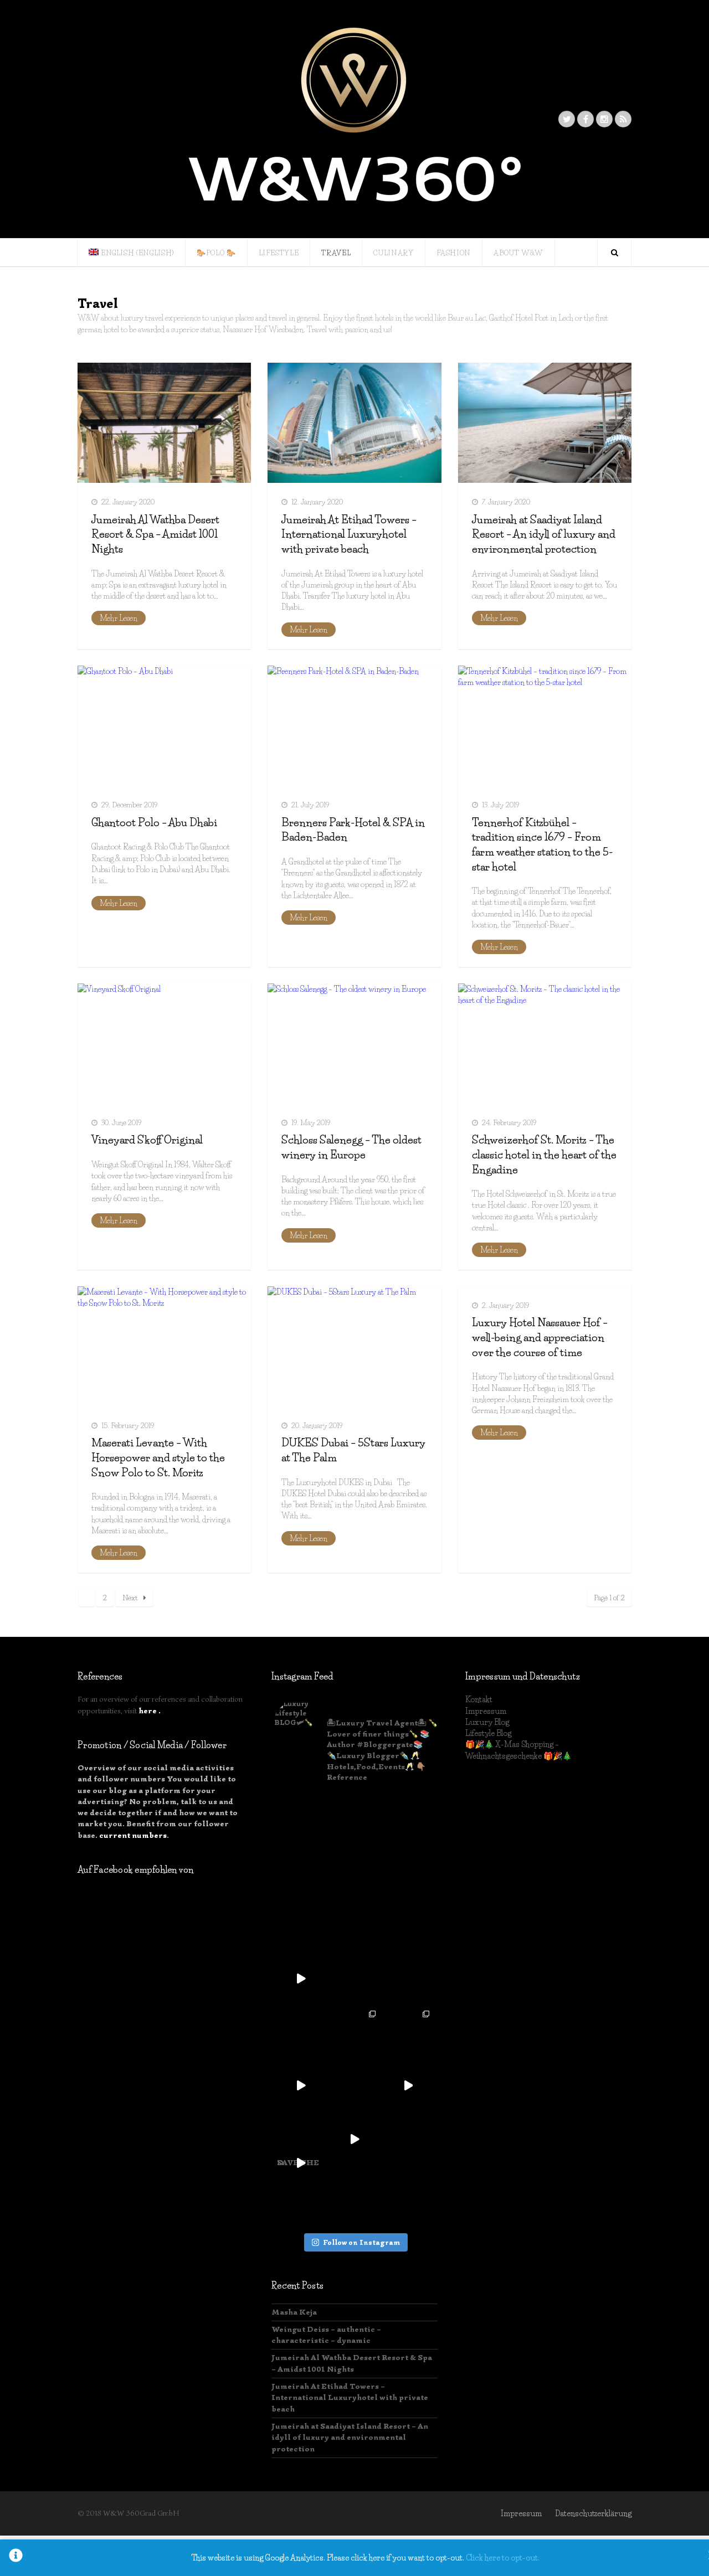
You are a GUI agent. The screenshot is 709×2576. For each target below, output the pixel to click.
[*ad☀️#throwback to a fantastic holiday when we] (408, 1871)
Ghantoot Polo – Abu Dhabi (154, 823)
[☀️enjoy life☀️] (301, 1979)
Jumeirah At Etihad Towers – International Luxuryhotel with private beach (349, 534)
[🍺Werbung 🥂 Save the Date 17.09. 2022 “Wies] (408, 1979)
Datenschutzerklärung (593, 2513)
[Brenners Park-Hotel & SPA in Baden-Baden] (354, 726)
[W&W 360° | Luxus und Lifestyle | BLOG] (354, 119)
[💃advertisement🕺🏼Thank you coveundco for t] (408, 1925)
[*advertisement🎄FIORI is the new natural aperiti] (301, 1925)
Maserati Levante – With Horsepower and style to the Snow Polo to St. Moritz (158, 1457)
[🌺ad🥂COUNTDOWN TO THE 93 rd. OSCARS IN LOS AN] (355, 2139)
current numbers (133, 1835)
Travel (336, 253)
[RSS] (623, 119)
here (148, 1711)
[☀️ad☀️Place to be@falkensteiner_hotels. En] (355, 1818)
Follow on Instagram (361, 2242)
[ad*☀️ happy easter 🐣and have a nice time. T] (355, 1979)
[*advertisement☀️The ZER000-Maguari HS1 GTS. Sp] (355, 2032)
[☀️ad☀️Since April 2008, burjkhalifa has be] (301, 1818)
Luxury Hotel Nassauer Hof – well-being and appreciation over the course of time (540, 1337)
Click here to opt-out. (503, 2558)
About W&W (518, 253)
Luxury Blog (487, 1722)
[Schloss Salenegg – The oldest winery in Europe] (354, 1044)
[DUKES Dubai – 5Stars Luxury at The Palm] (354, 1346)
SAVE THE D (298, 2165)
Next (130, 1598)
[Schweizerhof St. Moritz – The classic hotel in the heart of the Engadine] (545, 1044)
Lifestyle (279, 253)
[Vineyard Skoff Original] (164, 1044)
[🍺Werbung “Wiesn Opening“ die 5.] (301, 2139)
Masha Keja (294, 2312)
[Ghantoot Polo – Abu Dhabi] (164, 726)
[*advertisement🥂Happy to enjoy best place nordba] (301, 2032)
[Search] (614, 253)
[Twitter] (567, 119)
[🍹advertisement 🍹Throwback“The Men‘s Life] (408, 2032)
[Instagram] (604, 119)
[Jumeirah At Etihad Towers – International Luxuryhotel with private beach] (354, 423)
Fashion (454, 253)
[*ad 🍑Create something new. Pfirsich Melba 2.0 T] (408, 2086)
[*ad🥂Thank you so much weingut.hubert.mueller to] (355, 1871)
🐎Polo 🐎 (216, 253)
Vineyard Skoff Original (147, 1140)
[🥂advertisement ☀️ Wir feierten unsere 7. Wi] (355, 1925)
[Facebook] (585, 119)
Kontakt (479, 1699)
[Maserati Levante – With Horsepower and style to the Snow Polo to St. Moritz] (164, 1346)
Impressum (486, 1711)
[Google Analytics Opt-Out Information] (16, 2558)
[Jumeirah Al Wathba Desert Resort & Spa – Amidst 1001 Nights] (164, 423)
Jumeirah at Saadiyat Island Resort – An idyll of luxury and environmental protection (544, 534)
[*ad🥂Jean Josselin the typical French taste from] (301, 2086)
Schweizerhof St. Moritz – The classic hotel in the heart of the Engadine (544, 1155)
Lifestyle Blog (488, 1733)
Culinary (393, 253)
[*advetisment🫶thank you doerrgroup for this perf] (408, 1818)
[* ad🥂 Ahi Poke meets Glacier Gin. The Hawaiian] (408, 2139)
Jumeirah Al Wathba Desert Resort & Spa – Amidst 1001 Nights (155, 534)
